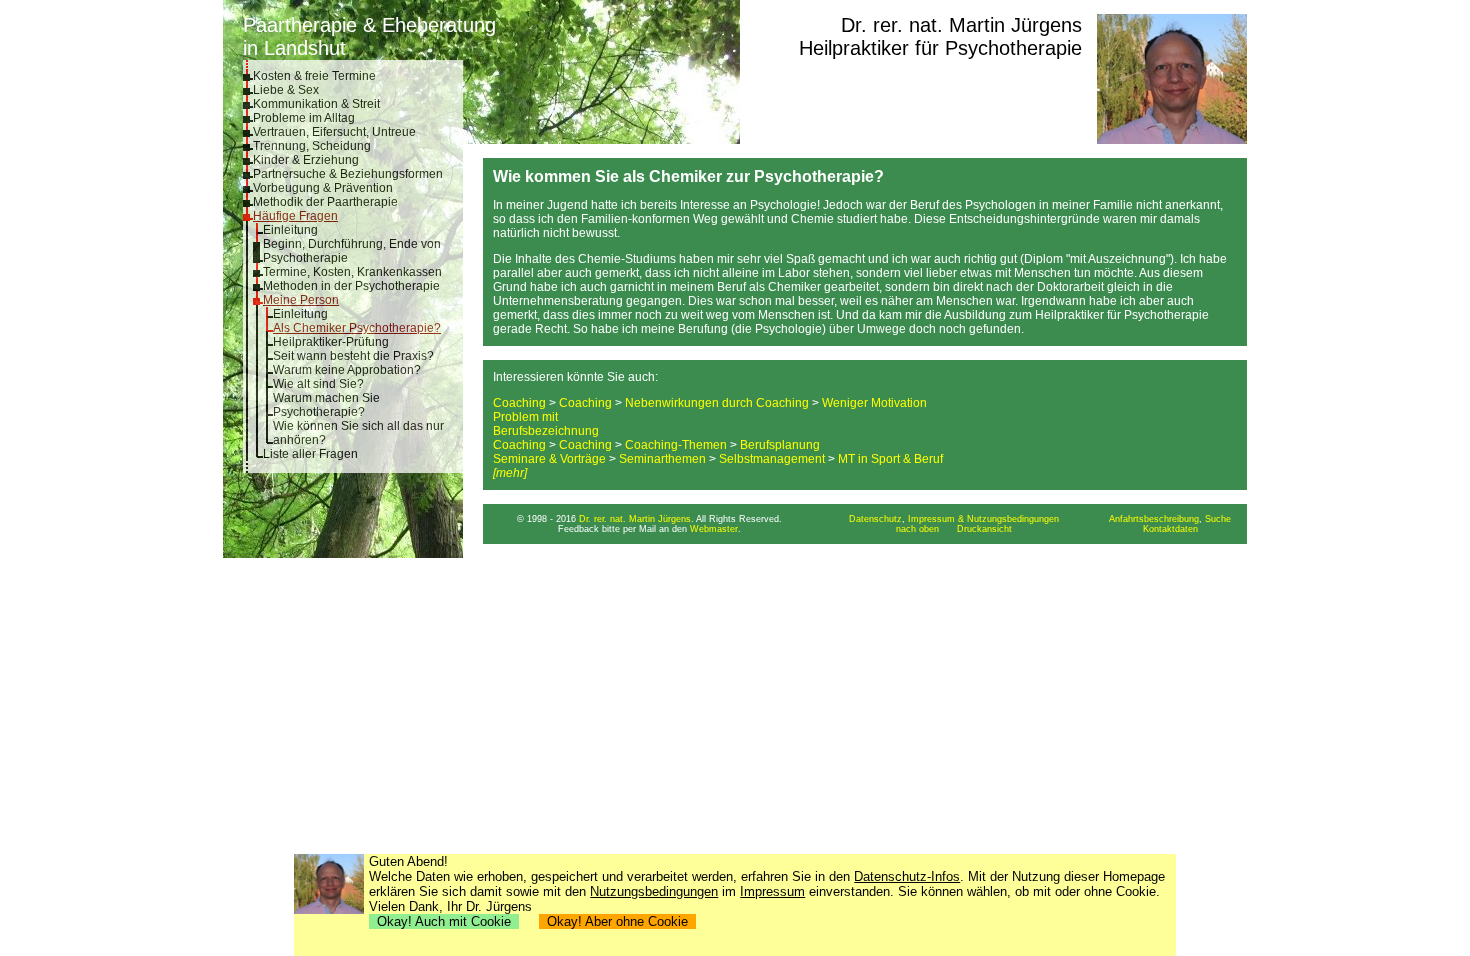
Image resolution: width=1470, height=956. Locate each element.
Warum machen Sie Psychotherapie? (326, 405)
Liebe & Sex (286, 90)
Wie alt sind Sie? (318, 384)
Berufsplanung (780, 445)
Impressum (772, 891)
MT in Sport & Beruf (890, 459)
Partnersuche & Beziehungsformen (348, 174)
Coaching (519, 403)
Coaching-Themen (676, 445)
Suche (1218, 519)
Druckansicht (984, 529)
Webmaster (714, 529)
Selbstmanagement (772, 459)
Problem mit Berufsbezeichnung (546, 424)
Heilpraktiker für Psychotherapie (940, 48)
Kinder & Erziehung (306, 160)
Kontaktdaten (1170, 529)
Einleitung (290, 230)
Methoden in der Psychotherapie (351, 286)
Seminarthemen (662, 459)
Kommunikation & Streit (316, 104)
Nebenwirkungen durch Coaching (717, 403)
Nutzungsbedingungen (654, 891)
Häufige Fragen (295, 216)
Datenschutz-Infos (907, 876)
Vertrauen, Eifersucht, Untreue (334, 132)
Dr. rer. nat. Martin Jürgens (961, 25)
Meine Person (301, 300)
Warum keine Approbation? (347, 370)
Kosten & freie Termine (314, 76)
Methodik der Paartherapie (325, 202)
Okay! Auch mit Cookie (444, 921)
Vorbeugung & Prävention (323, 188)
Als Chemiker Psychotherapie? (357, 328)
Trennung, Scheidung (312, 146)
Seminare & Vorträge (549, 459)
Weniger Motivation (874, 403)
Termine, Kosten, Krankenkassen (352, 272)
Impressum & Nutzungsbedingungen (983, 519)
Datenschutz (875, 519)
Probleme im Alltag (304, 118)
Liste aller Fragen (310, 454)
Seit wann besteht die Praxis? (353, 356)
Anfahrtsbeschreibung (1154, 519)
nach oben (917, 529)
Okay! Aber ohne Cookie (617, 921)
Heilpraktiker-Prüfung (331, 342)
